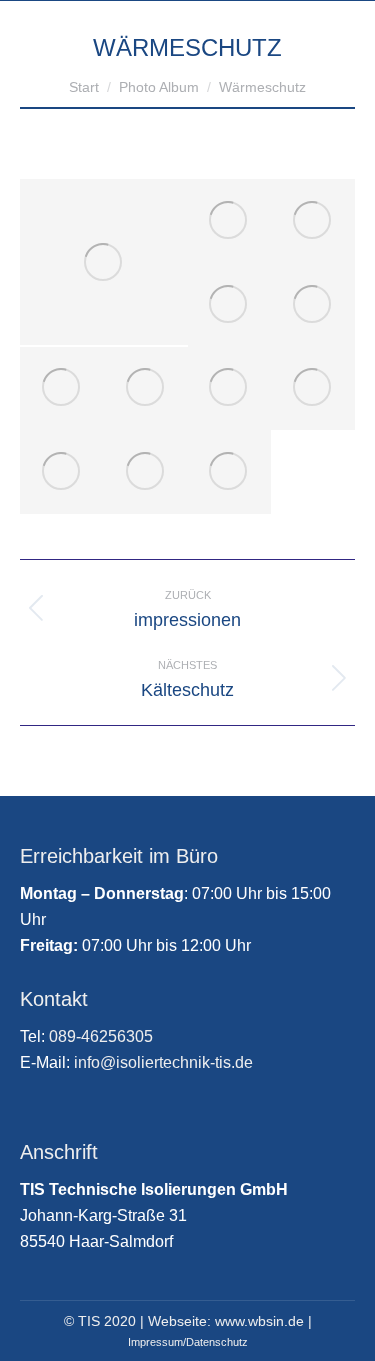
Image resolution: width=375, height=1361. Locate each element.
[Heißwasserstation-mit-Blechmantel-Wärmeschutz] (313, 221)
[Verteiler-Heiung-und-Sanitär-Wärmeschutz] (62, 389)
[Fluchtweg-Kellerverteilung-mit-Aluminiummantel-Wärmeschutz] (230, 305)
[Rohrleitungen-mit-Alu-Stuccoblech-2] (230, 389)
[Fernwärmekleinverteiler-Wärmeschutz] (230, 221)
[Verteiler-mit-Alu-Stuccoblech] (313, 305)
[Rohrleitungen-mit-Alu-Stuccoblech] (230, 472)
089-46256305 (101, 1036)
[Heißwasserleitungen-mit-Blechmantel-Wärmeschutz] (146, 389)
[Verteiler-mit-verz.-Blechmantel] (313, 389)
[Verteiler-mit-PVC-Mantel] (62, 472)
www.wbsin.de (259, 1321)
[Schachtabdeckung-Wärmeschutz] (104, 262)
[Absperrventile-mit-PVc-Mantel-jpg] (146, 472)
